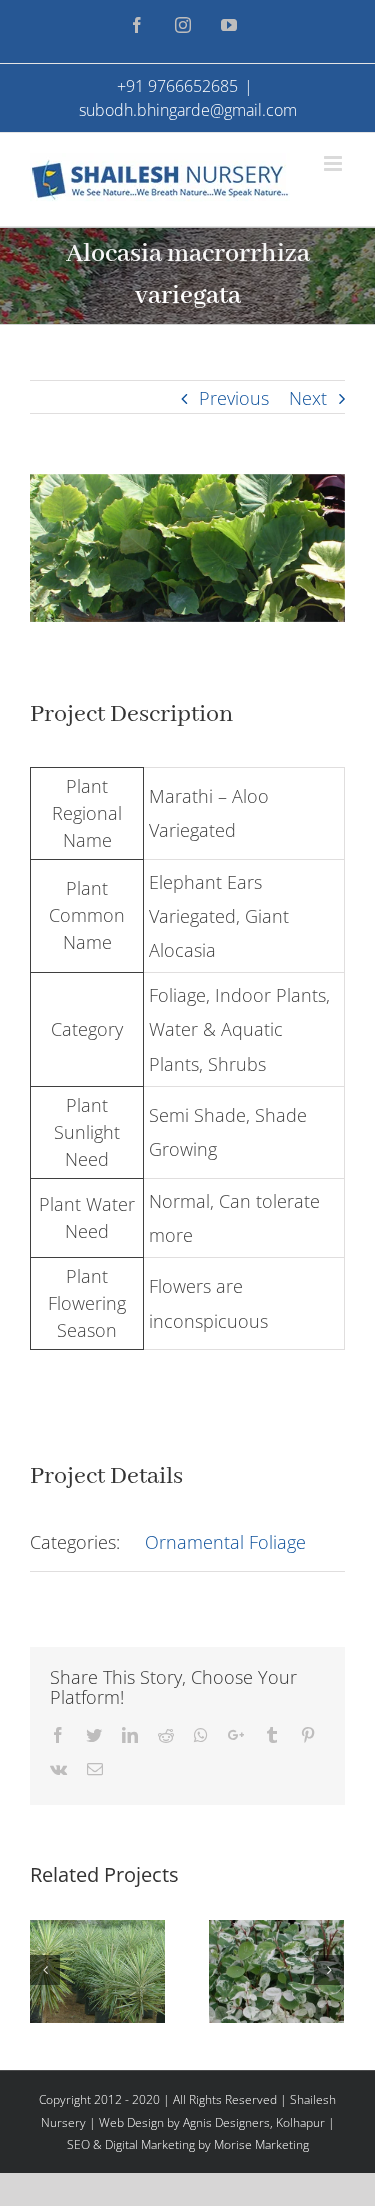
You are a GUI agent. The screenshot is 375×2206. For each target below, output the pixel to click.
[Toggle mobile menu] (334, 163)
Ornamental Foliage (225, 1542)
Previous (234, 398)
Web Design (131, 2122)
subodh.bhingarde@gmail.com (188, 110)
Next (308, 398)
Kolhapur (300, 2122)
